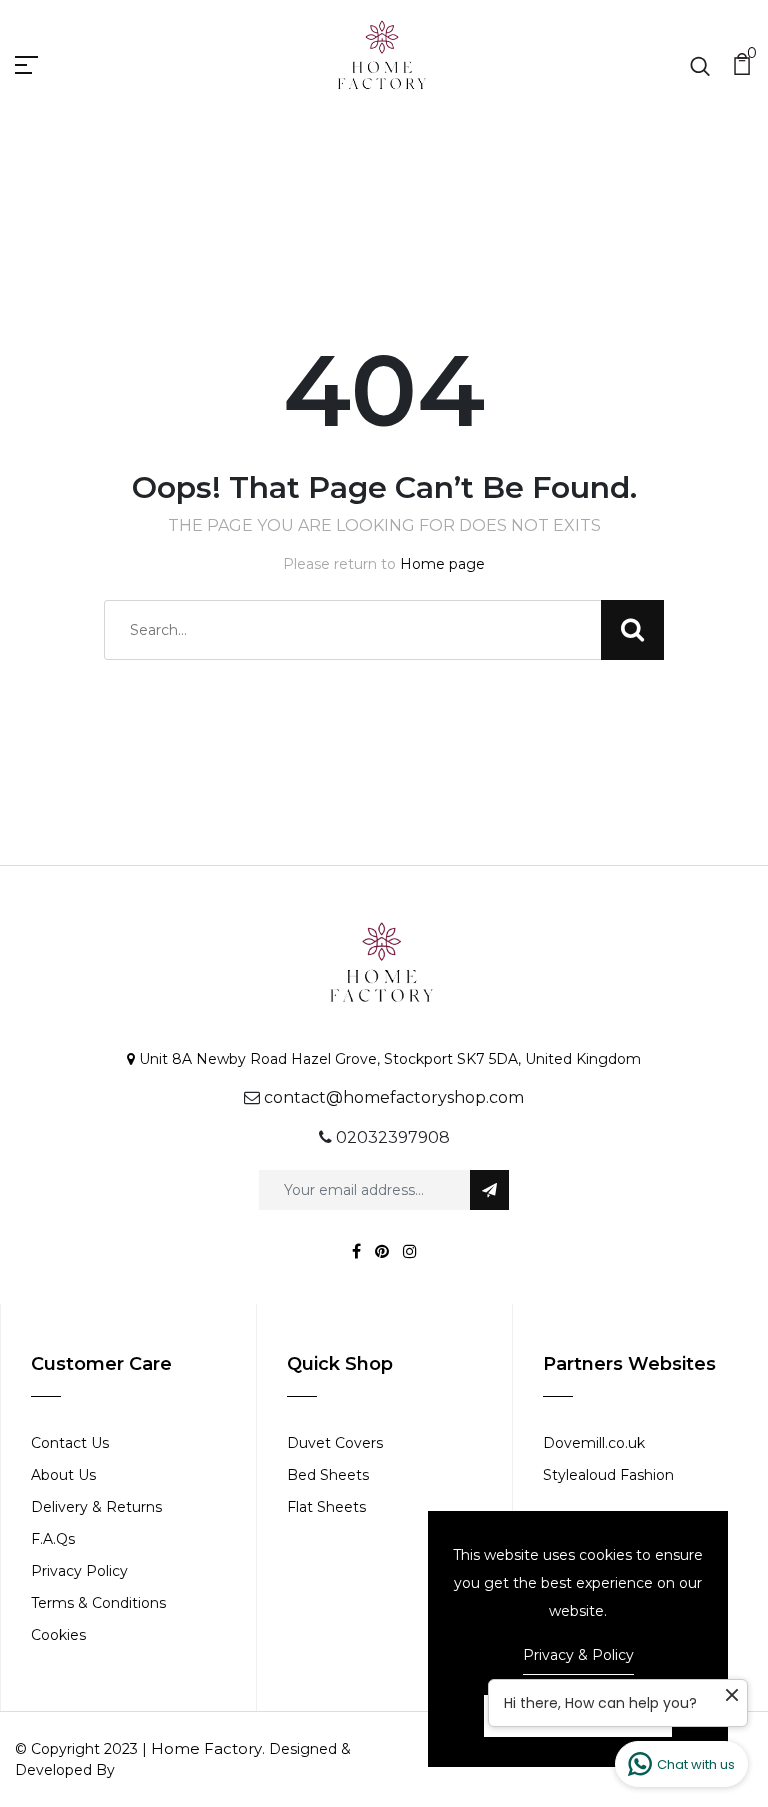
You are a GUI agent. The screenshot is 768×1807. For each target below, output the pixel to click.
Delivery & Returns (96, 1507)
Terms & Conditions (98, 1603)
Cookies (58, 1635)
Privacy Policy (79, 1571)
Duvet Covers (335, 1443)
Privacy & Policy (578, 1655)
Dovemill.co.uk (594, 1443)
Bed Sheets (328, 1475)
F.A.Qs (53, 1539)
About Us (63, 1475)
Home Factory (206, 1748)
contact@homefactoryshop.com (394, 1097)
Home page (442, 564)
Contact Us (70, 1443)
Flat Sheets (326, 1507)
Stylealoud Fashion (608, 1475)
